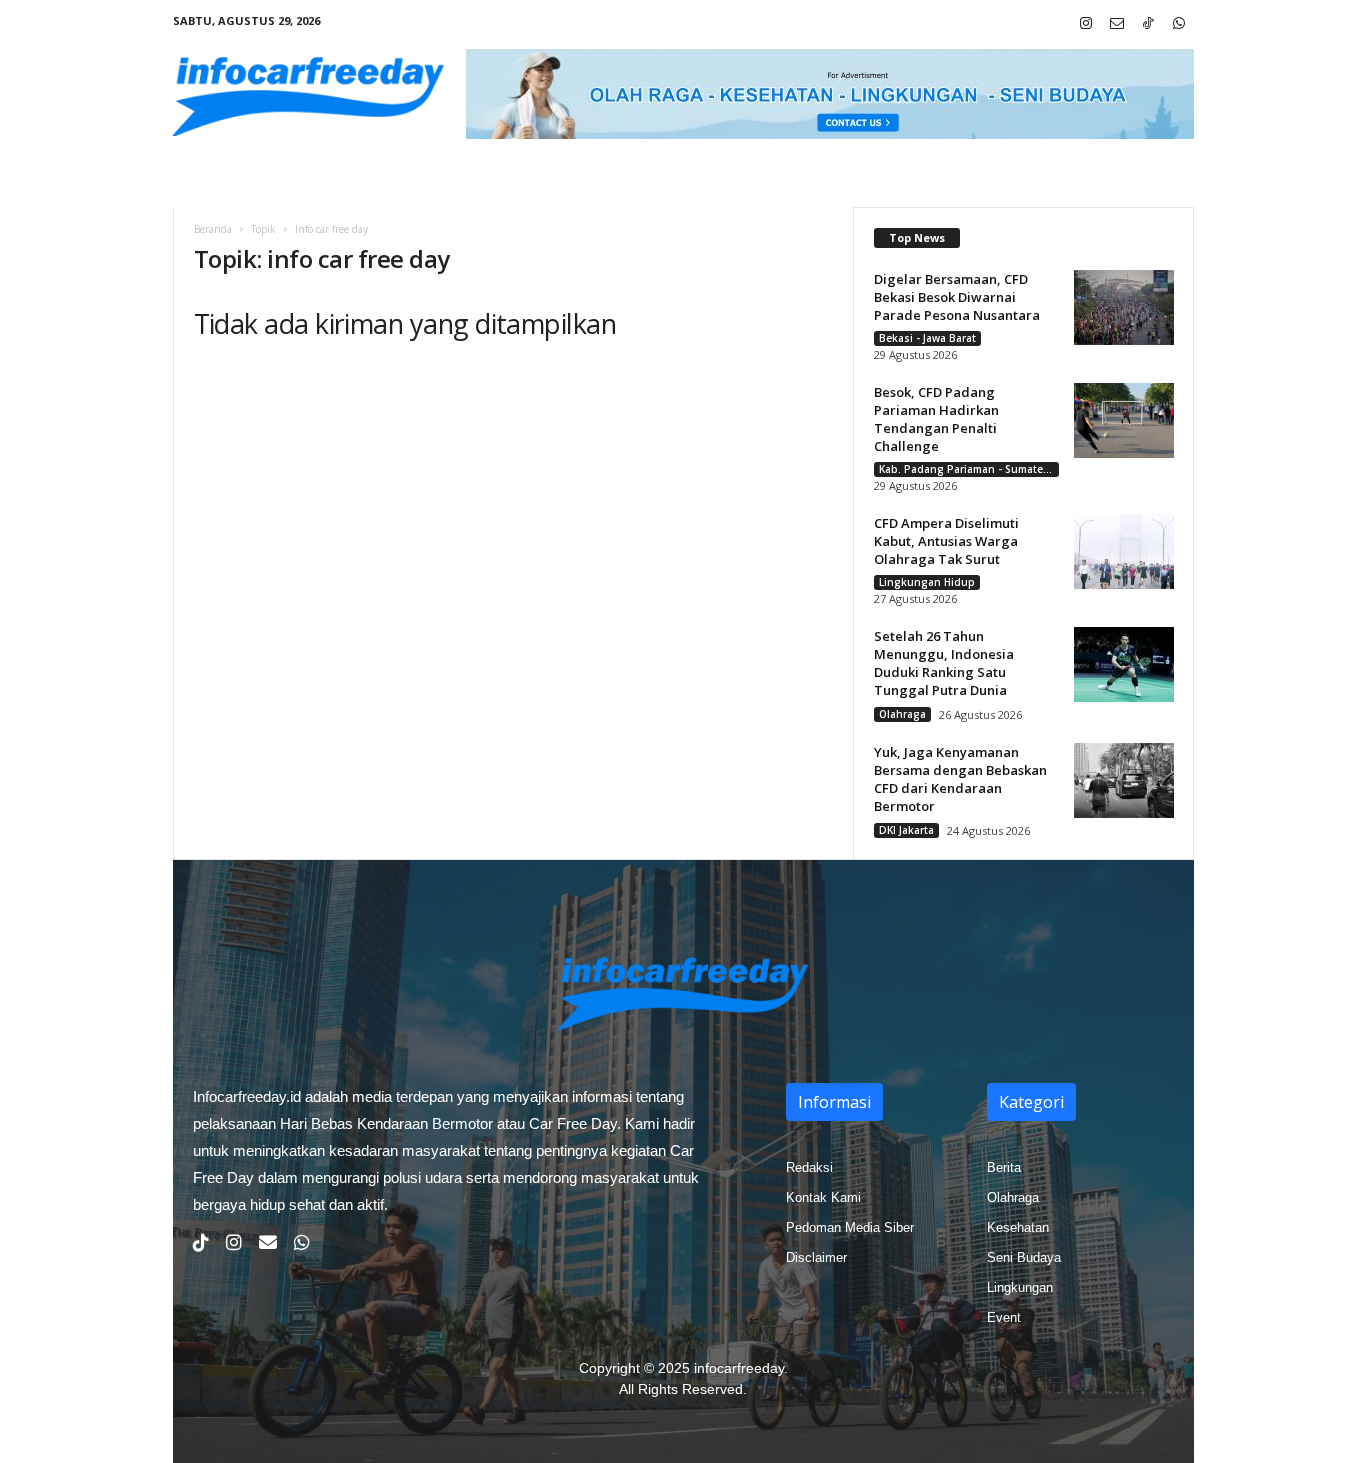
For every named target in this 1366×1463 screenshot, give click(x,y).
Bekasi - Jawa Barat (927, 338)
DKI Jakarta (906, 830)
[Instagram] (1086, 24)
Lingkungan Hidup (927, 582)
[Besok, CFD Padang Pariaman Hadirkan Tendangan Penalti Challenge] (1124, 420)
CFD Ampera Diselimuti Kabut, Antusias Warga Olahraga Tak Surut (946, 541)
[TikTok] (1148, 24)
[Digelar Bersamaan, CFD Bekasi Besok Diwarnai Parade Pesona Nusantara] (1124, 307)
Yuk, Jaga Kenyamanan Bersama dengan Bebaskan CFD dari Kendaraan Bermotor (960, 779)
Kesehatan (1018, 1227)
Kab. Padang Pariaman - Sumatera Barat (969, 469)
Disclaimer (816, 1257)
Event (1004, 1317)
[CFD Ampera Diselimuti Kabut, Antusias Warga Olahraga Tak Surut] (1124, 551)
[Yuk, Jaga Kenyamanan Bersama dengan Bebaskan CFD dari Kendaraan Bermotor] (1124, 780)
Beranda (213, 229)
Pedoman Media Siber (850, 1227)
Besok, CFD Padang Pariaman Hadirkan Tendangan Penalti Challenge (936, 419)
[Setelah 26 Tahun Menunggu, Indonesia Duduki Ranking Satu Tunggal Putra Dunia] (1124, 664)
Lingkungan (1020, 1287)
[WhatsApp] (1179, 24)
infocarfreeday (739, 1368)
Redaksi (809, 1167)
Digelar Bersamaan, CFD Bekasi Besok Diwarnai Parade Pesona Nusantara (957, 297)
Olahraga (902, 714)
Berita (1004, 1167)
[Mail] (1117, 24)
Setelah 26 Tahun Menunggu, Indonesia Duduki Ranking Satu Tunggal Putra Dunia (944, 663)
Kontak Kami (823, 1197)
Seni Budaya (1024, 1257)
